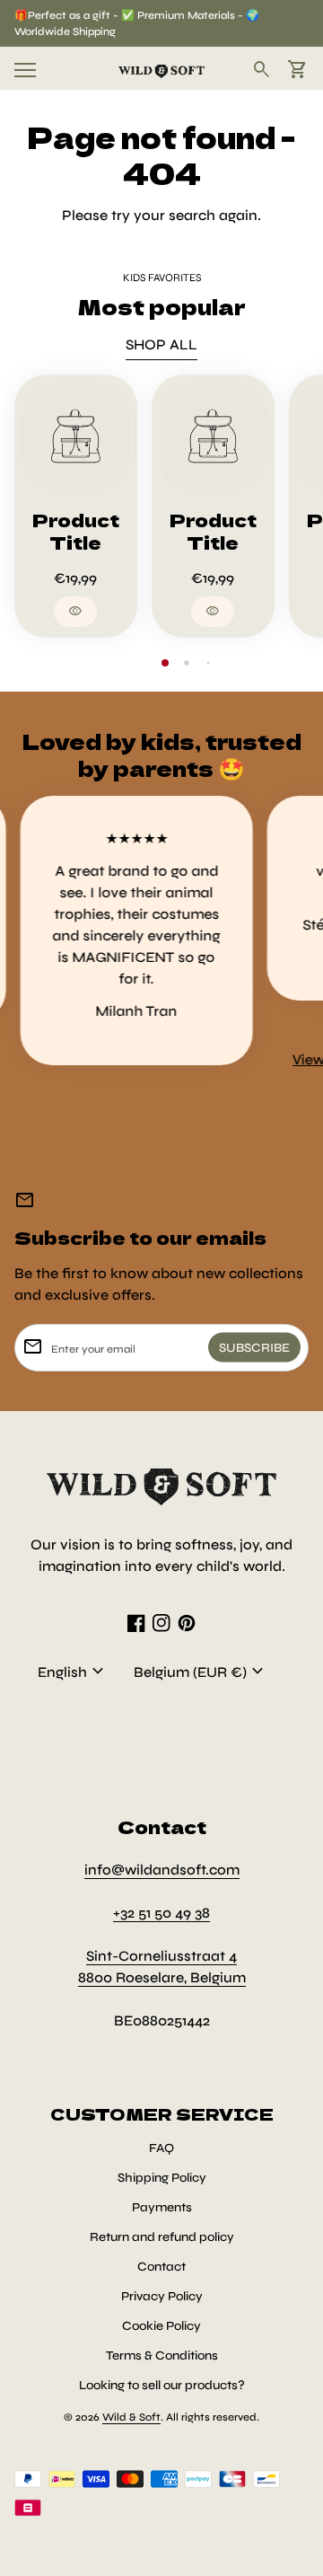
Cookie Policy (161, 2326)
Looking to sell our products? (162, 2385)
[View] (76, 436)
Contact (161, 2267)
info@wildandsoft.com (162, 1870)
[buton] (73, 1672)
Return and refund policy (162, 2237)
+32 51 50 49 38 (161, 1913)
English (73, 1672)
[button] (165, 663)
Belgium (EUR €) (201, 1672)
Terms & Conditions (162, 2355)
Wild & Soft (131, 2417)
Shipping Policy (162, 2178)
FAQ (161, 2148)
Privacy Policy (162, 2296)
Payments (162, 2207)
